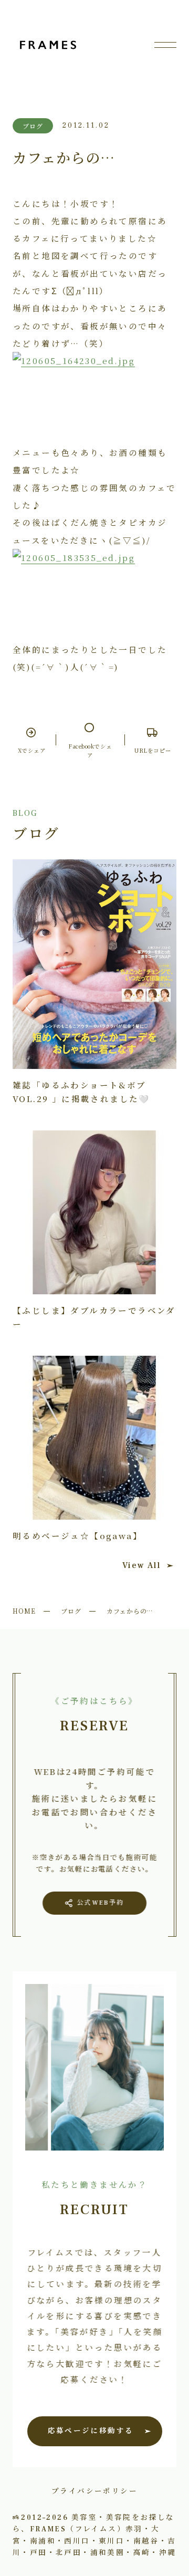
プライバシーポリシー (94, 2490)
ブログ (71, 1611)
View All (141, 1565)
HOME (24, 1611)
